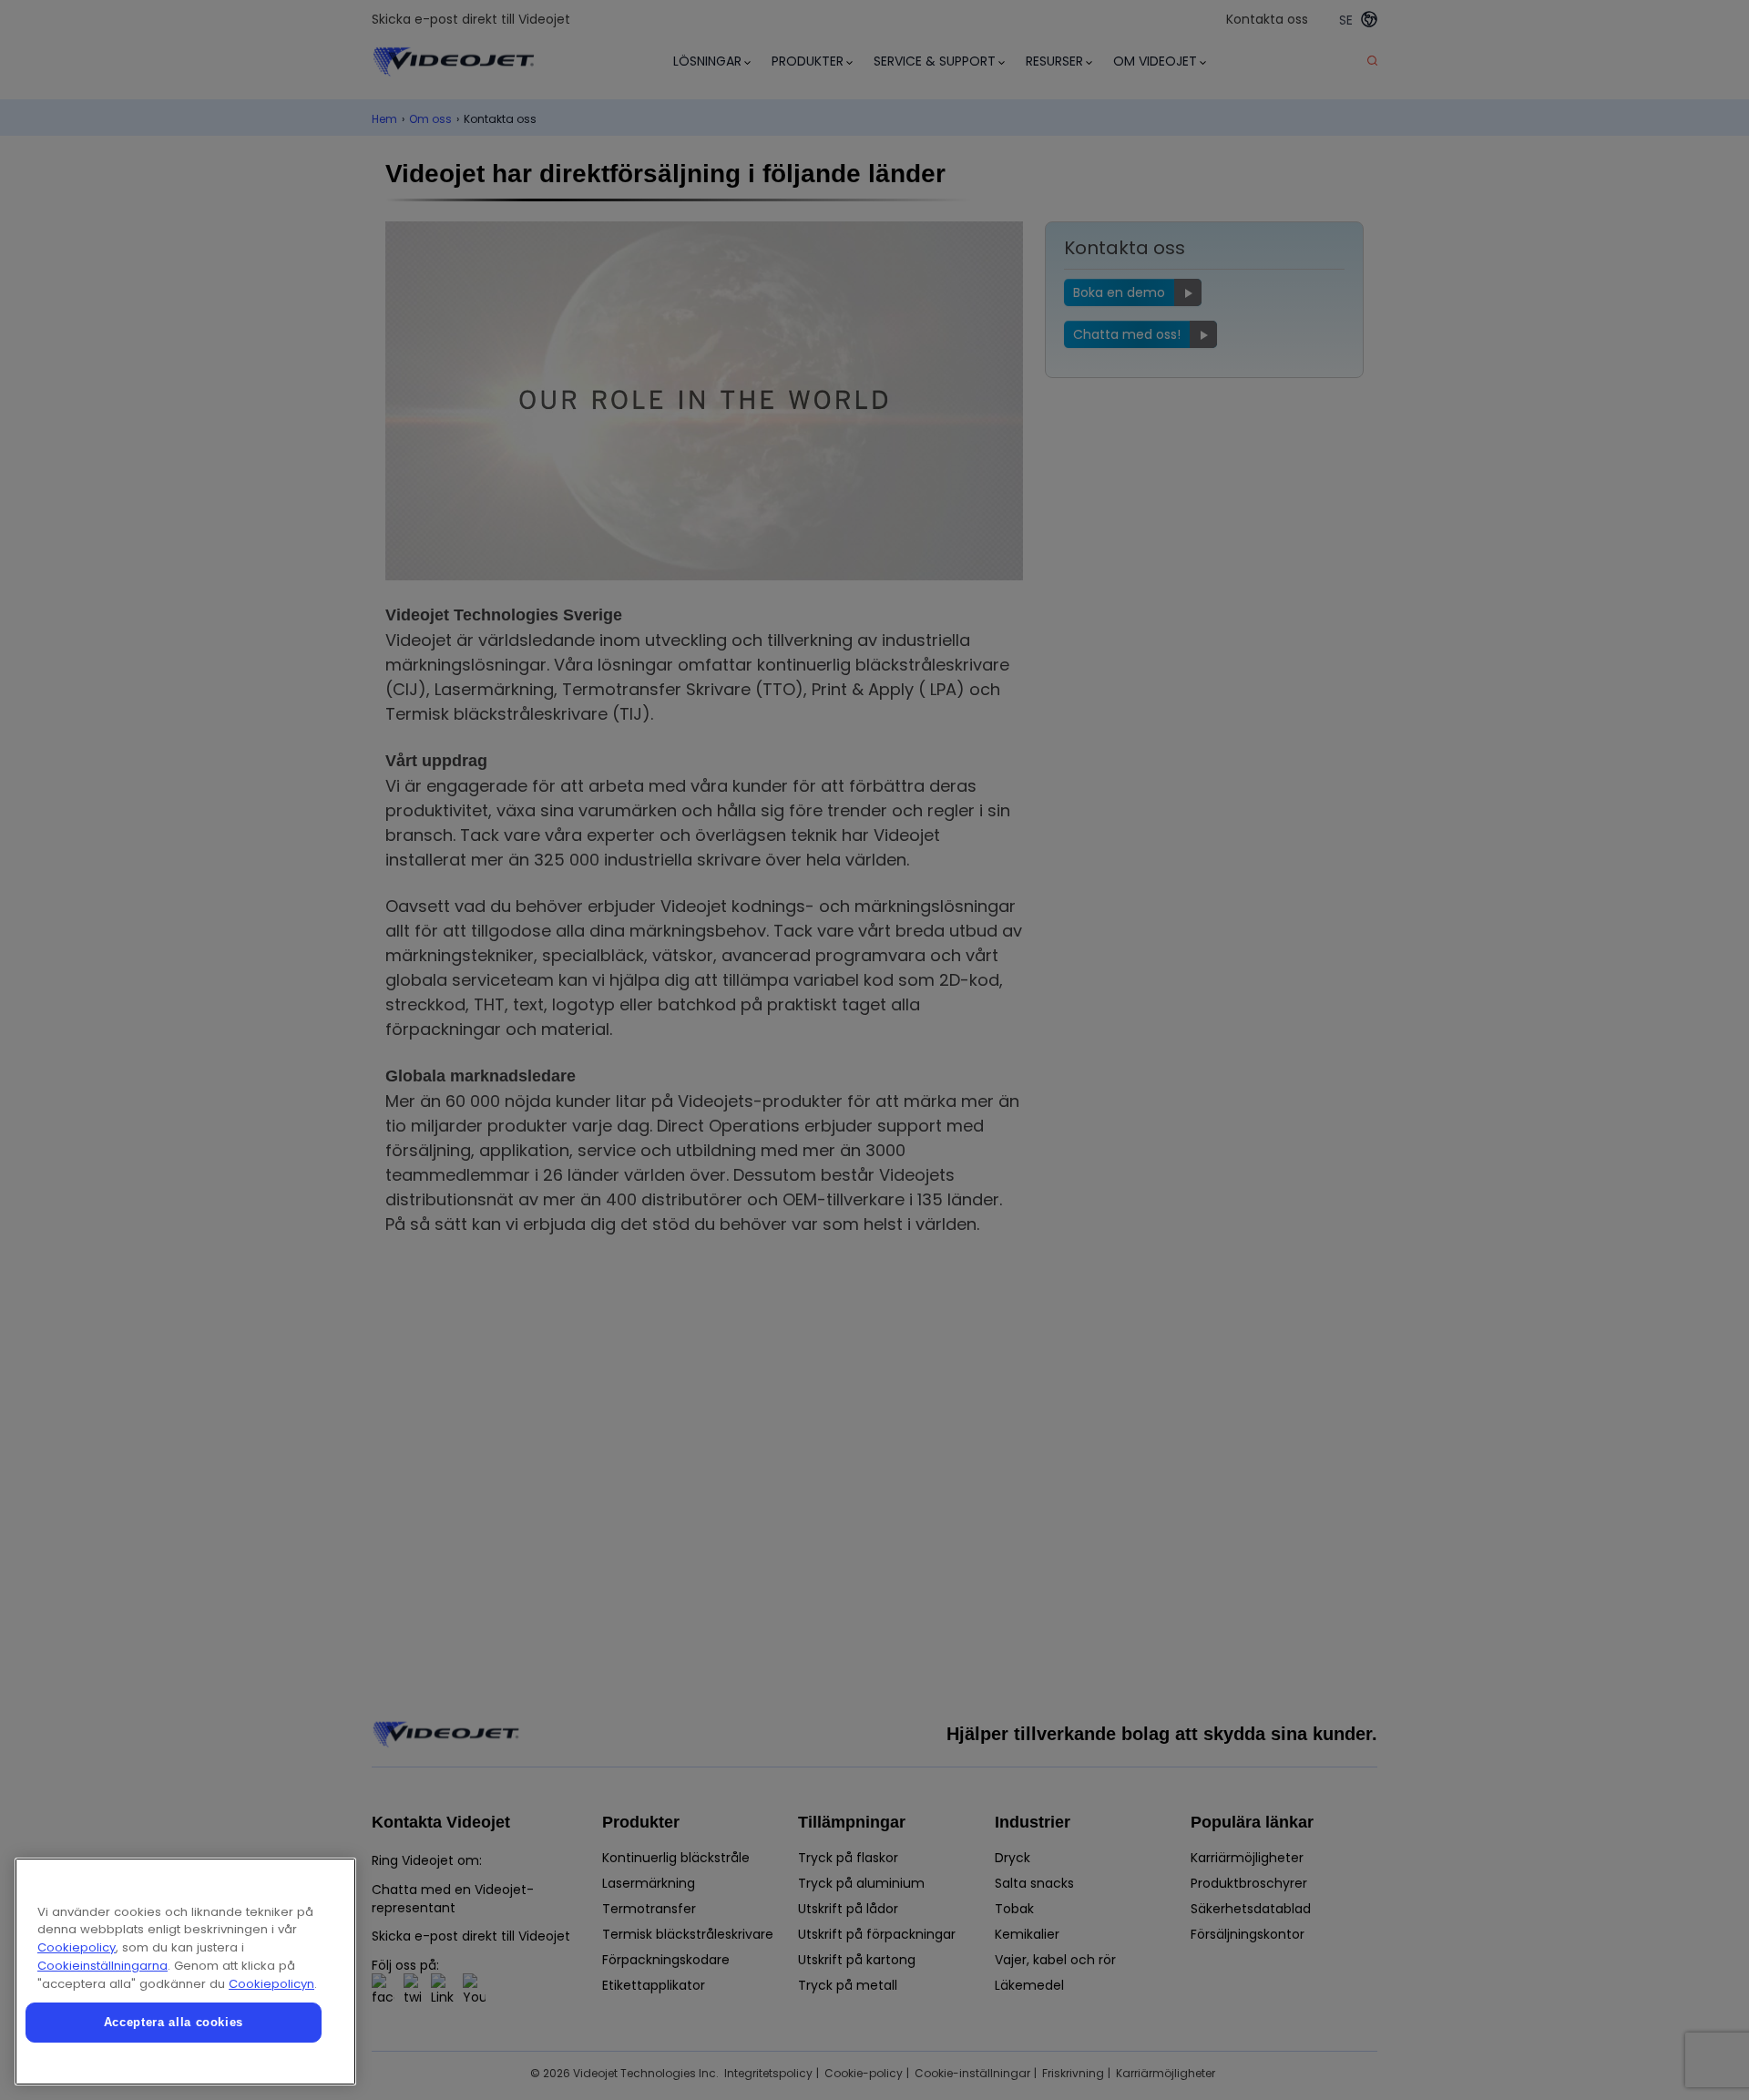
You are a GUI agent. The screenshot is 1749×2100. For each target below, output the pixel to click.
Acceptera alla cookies (174, 2022)
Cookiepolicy (77, 1947)
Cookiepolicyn (271, 1984)
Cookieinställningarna (102, 1966)
